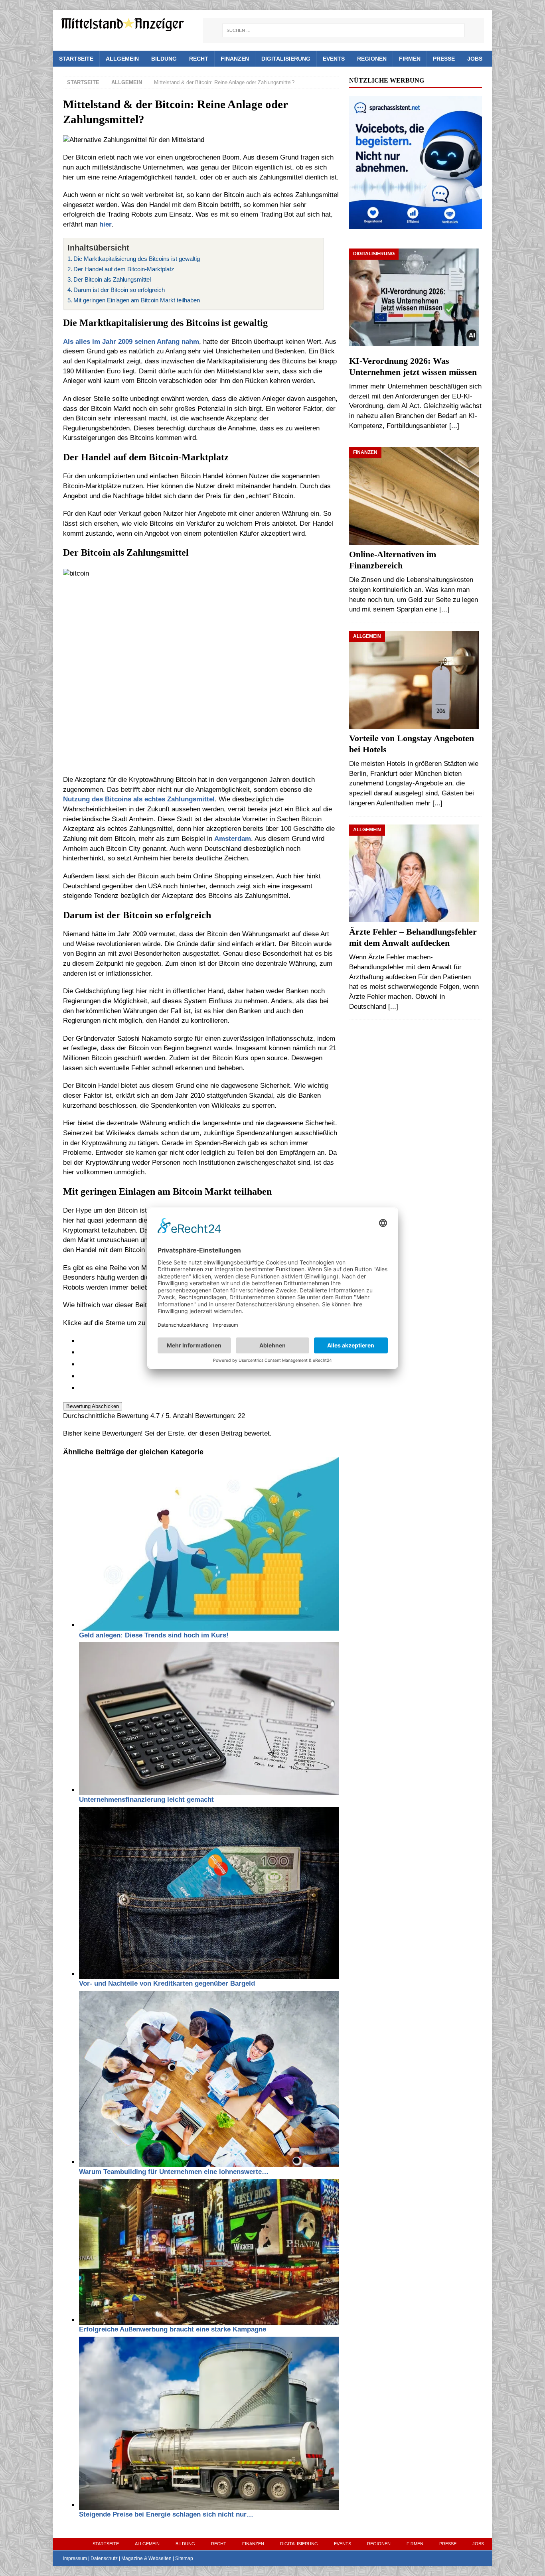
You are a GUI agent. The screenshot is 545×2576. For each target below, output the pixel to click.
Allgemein (122, 59)
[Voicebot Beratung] (415, 224)
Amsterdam (233, 839)
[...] (454, 426)
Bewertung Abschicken (93, 1406)
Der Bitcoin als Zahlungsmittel (112, 279)
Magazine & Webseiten (146, 2558)
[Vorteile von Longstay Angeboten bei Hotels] (415, 680)
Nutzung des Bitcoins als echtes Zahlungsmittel (139, 799)
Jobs (475, 59)
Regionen (372, 59)
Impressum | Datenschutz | (92, 2558)
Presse (444, 59)
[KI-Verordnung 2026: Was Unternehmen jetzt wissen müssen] (415, 300)
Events (334, 59)
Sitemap (184, 2558)
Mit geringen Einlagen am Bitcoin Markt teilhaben (137, 300)
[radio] (209, 1377)
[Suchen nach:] (344, 30)
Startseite (76, 59)
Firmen (410, 59)
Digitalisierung (286, 59)
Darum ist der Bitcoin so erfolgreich (119, 290)
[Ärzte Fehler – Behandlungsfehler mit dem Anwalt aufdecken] (415, 873)
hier (106, 224)
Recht (199, 59)
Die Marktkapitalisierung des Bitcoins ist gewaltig (137, 259)
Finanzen (235, 59)
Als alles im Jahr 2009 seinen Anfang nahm (131, 342)
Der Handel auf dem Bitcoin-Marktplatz (124, 269)
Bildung (164, 59)
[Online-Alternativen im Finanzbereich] (415, 496)
